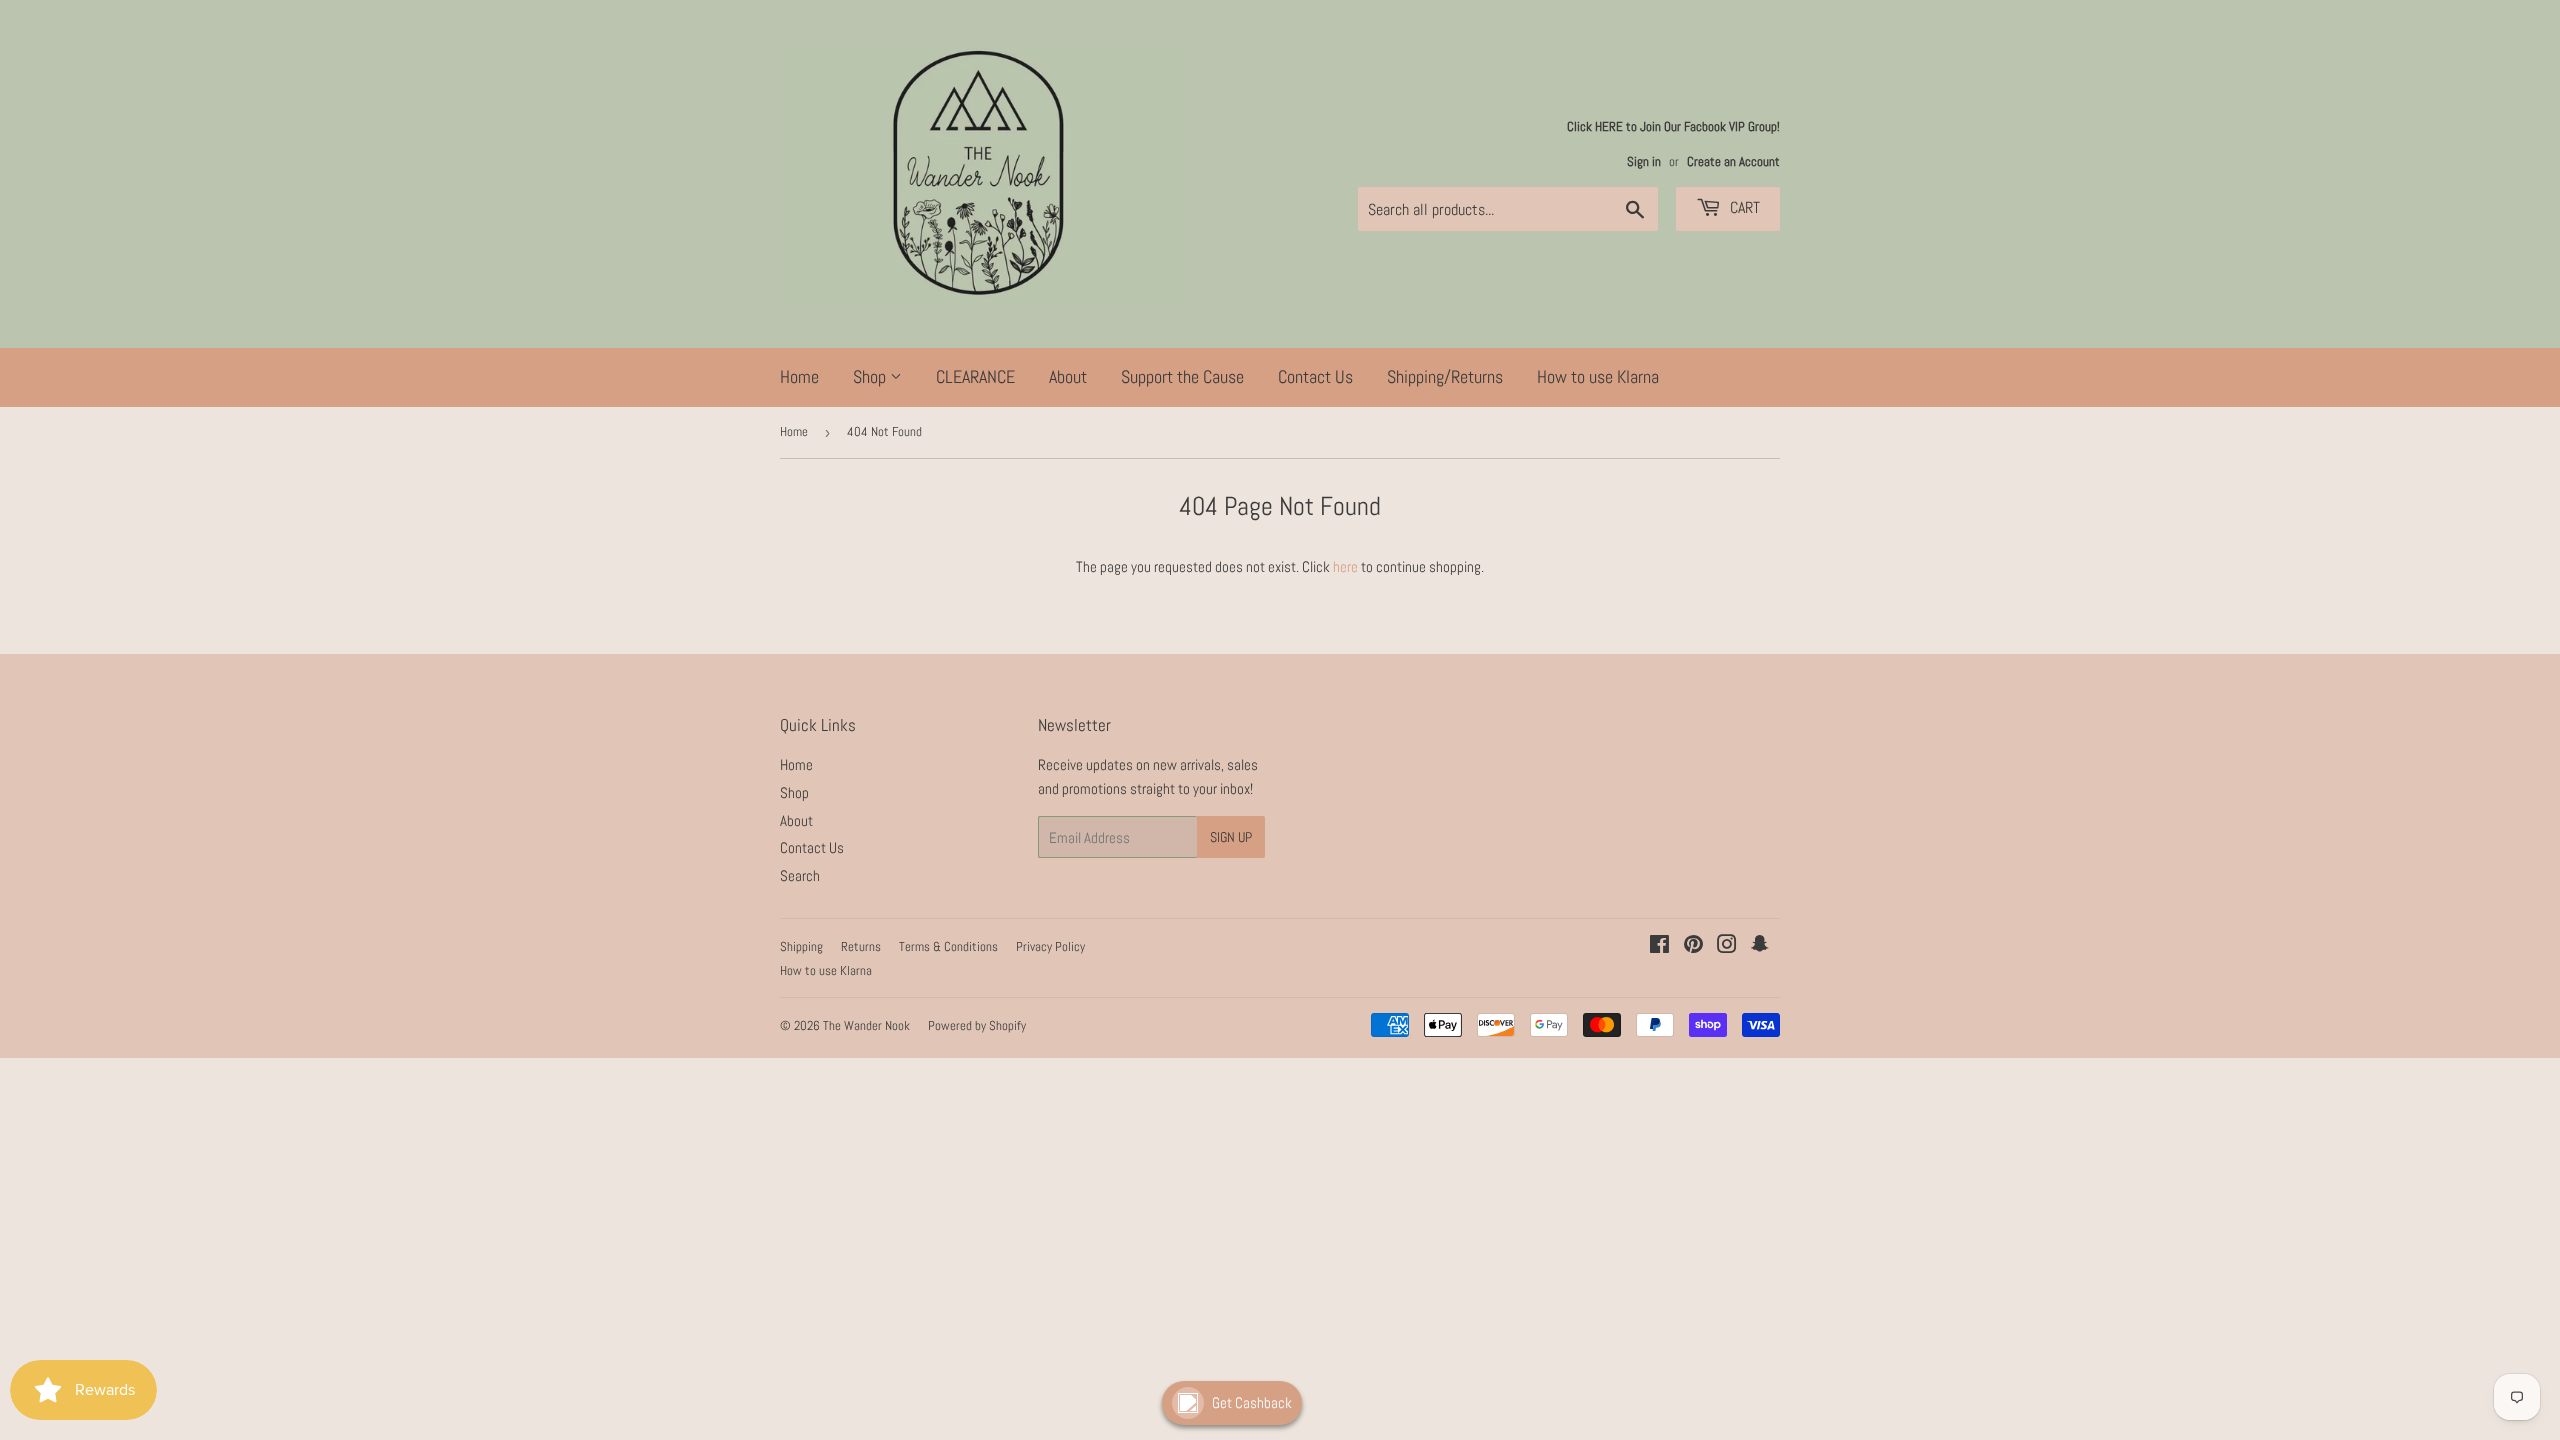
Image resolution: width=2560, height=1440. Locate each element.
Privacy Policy (1050, 946)
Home (799, 376)
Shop (871, 376)
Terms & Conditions (948, 946)
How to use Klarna (1598, 376)
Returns (861, 946)
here (1345, 566)
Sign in (1644, 162)
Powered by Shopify (977, 1025)
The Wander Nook (866, 1025)
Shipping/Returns (1445, 376)
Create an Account (1733, 162)
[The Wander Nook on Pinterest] (1693, 946)
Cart (1743, 207)
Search (800, 875)
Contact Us (1315, 376)
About (1068, 376)
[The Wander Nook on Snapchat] (1760, 946)
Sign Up (1231, 837)
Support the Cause (1182, 376)
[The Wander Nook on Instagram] (1727, 946)
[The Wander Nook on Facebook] (1659, 946)
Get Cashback (1252, 1402)
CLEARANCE (975, 376)
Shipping (801, 946)
